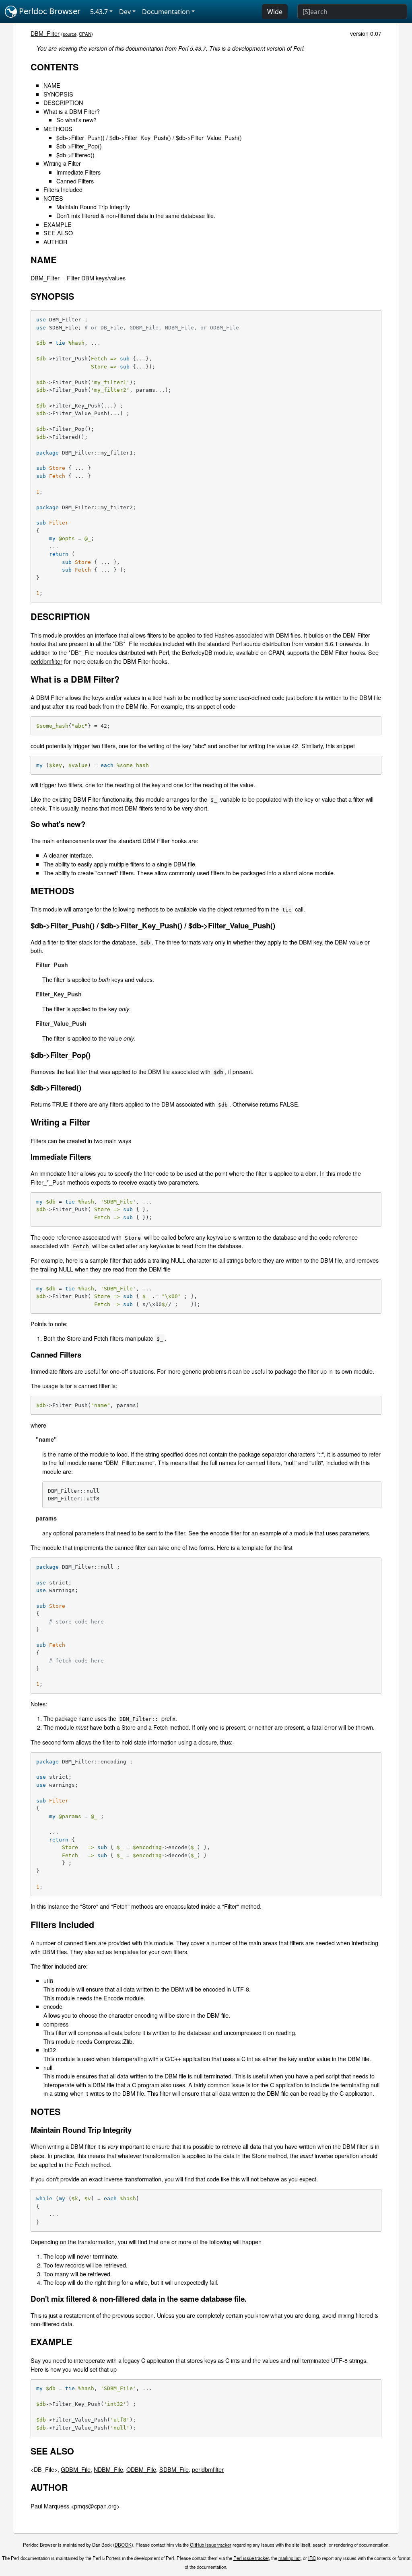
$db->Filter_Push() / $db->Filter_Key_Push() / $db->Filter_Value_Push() (149, 137)
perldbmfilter (46, 661)
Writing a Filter (62, 163)
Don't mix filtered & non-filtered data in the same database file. (136, 215)
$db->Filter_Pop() (79, 146)
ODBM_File (141, 2469)
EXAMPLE (58, 224)
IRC (312, 2558)
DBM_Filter (45, 33)
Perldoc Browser (49, 11)
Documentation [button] (166, 12)
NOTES (53, 198)
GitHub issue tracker (211, 2545)
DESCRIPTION (63, 102)
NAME (52, 85)
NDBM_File (108, 2469)
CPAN (85, 34)
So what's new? (76, 120)
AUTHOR (55, 242)
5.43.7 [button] (99, 12)
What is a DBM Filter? (72, 111)
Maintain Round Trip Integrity (93, 207)
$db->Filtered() (75, 155)
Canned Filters (75, 181)
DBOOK (123, 2545)
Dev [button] (125, 12)
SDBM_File (174, 2469)
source (70, 34)
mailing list (289, 2558)
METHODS (58, 129)
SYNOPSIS (58, 94)
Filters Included (63, 189)
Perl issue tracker (251, 2558)
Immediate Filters (78, 172)
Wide (275, 12)
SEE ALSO (58, 233)
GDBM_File (76, 2469)
